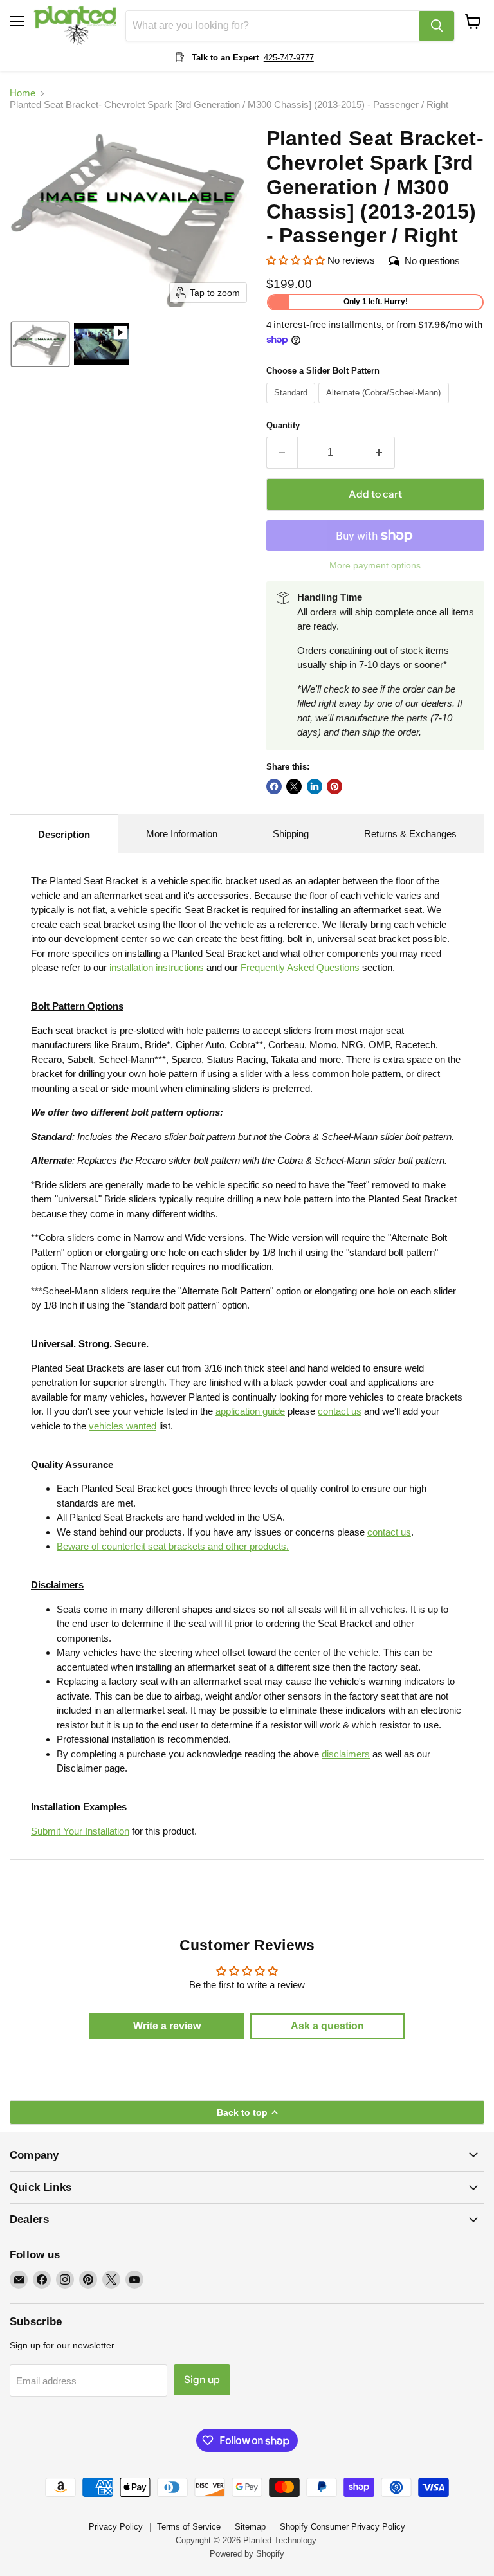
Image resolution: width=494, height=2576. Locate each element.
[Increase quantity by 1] (379, 453)
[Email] (19, 2280)
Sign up (202, 2380)
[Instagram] (65, 2280)
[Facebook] (42, 2280)
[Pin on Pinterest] (334, 786)
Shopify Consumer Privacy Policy (343, 2527)
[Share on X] (294, 786)
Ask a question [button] (327, 2026)
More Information (182, 834)
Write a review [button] (167, 2026)
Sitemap (250, 2527)
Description (64, 834)
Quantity (283, 425)
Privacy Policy (116, 2527)
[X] (111, 2280)
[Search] (437, 26)
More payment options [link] (375, 565)
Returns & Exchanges (410, 834)
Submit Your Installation (80, 1831)
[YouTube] (134, 2280)
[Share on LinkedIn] (315, 786)
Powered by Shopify (247, 2554)
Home (23, 93)
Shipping (291, 834)
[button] (40, 344)
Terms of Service (189, 2527)
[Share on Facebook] (274, 786)
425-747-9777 (289, 58)
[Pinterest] (88, 2280)
